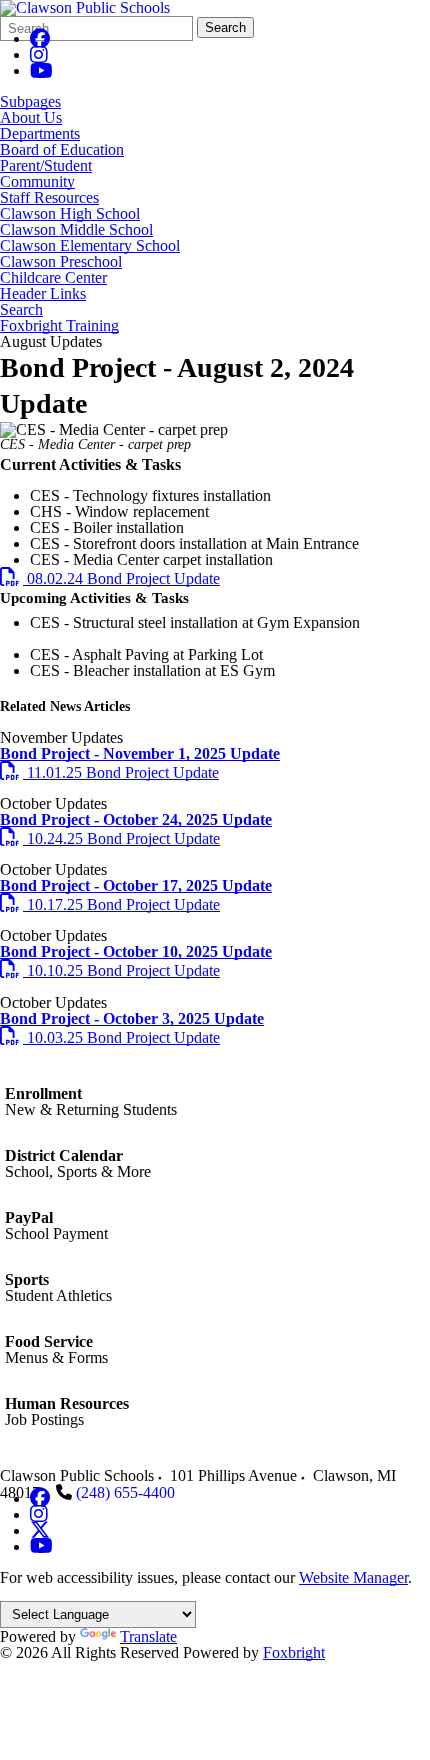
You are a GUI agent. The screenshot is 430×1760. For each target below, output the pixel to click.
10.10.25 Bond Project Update (110, 970)
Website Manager (353, 1577)
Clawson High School (70, 214)
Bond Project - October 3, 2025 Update (132, 1018)
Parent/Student (46, 166)
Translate (148, 1636)
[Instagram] (39, 54)
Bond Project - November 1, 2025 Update (140, 753)
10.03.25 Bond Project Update (110, 1037)
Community (37, 182)
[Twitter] (40, 1530)
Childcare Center (53, 278)
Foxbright (294, 1652)
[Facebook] (40, 38)
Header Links (43, 294)
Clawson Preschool (61, 262)
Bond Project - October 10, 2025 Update (136, 951)
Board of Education (62, 150)
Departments (40, 134)
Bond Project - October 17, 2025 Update (136, 885)
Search (225, 27)
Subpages (30, 102)
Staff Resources (49, 198)
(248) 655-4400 (125, 1492)
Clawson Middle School (76, 230)
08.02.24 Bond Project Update (110, 578)
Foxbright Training (59, 326)
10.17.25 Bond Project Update (110, 904)
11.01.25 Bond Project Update (109, 772)
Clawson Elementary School (90, 246)
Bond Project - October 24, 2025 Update (136, 819)
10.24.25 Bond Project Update (110, 838)
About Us (31, 118)
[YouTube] (41, 70)
